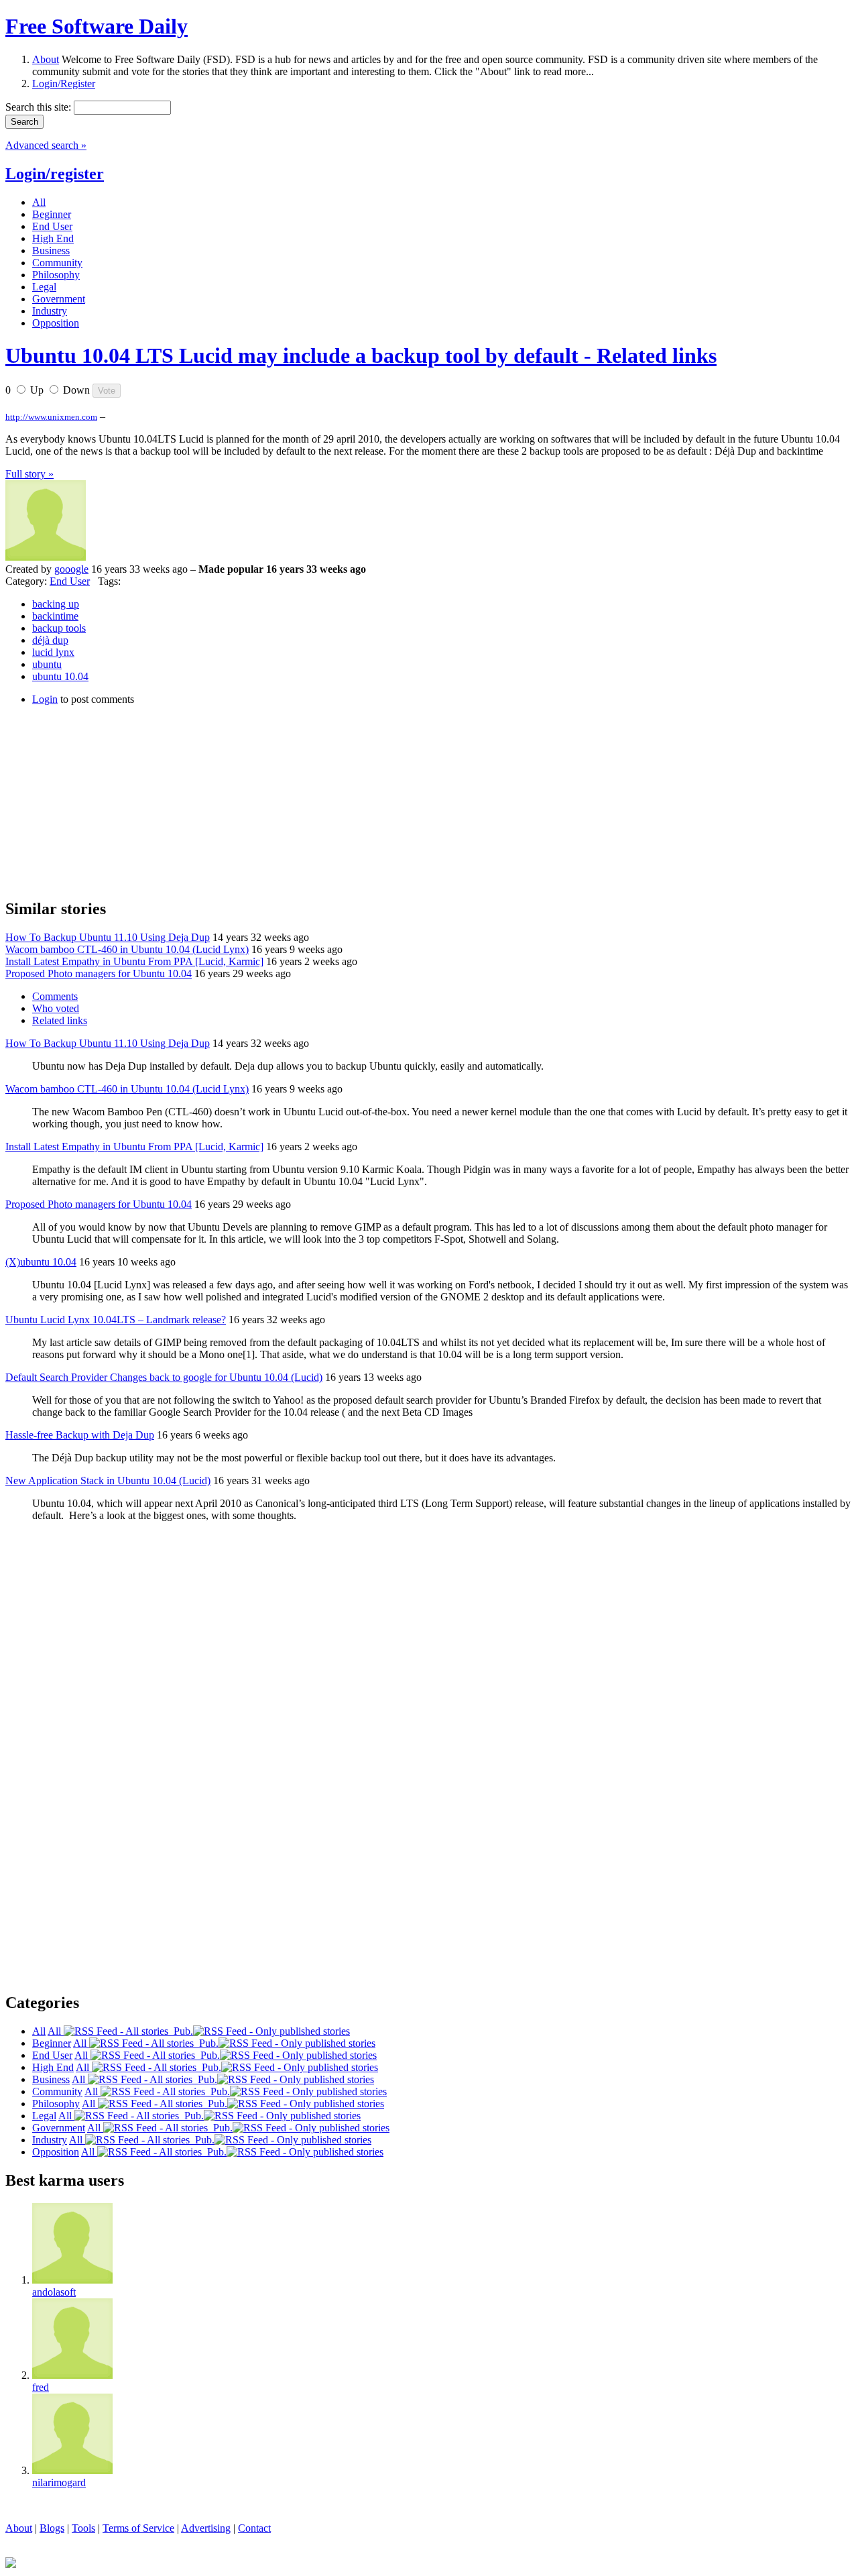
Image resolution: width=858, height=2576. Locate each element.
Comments (55, 996)
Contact (254, 2528)
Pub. (181, 2031)
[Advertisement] (106, 800)
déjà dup (50, 640)
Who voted (56, 1008)
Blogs (52, 2528)
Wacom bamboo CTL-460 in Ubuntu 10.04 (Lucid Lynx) (127, 949)
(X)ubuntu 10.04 (41, 1262)
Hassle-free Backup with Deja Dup (80, 1435)
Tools (83, 2528)
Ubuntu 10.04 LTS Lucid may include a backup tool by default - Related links (361, 355)
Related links (60, 1020)
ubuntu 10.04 (60, 676)
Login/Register (64, 83)
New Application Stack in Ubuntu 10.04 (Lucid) (108, 1480)
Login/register (55, 174)
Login (45, 699)
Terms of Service (138, 2528)
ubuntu (47, 664)
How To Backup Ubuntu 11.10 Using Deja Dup (108, 937)
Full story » (29, 474)
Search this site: (40, 107)
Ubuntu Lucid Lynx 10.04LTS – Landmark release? (116, 1320)
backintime (55, 616)
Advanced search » (46, 145)
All (56, 2031)
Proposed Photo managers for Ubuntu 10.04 (99, 973)
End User (70, 581)
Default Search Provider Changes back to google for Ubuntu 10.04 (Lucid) (164, 1377)
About (46, 59)
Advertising (206, 2528)
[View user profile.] (46, 557)
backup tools (59, 628)
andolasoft (54, 2292)
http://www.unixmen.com (51, 417)
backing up (56, 604)
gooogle (71, 569)
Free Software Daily (97, 26)
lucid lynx (53, 652)
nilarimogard (59, 2482)
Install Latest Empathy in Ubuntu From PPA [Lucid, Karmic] (134, 961)
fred (41, 2387)
